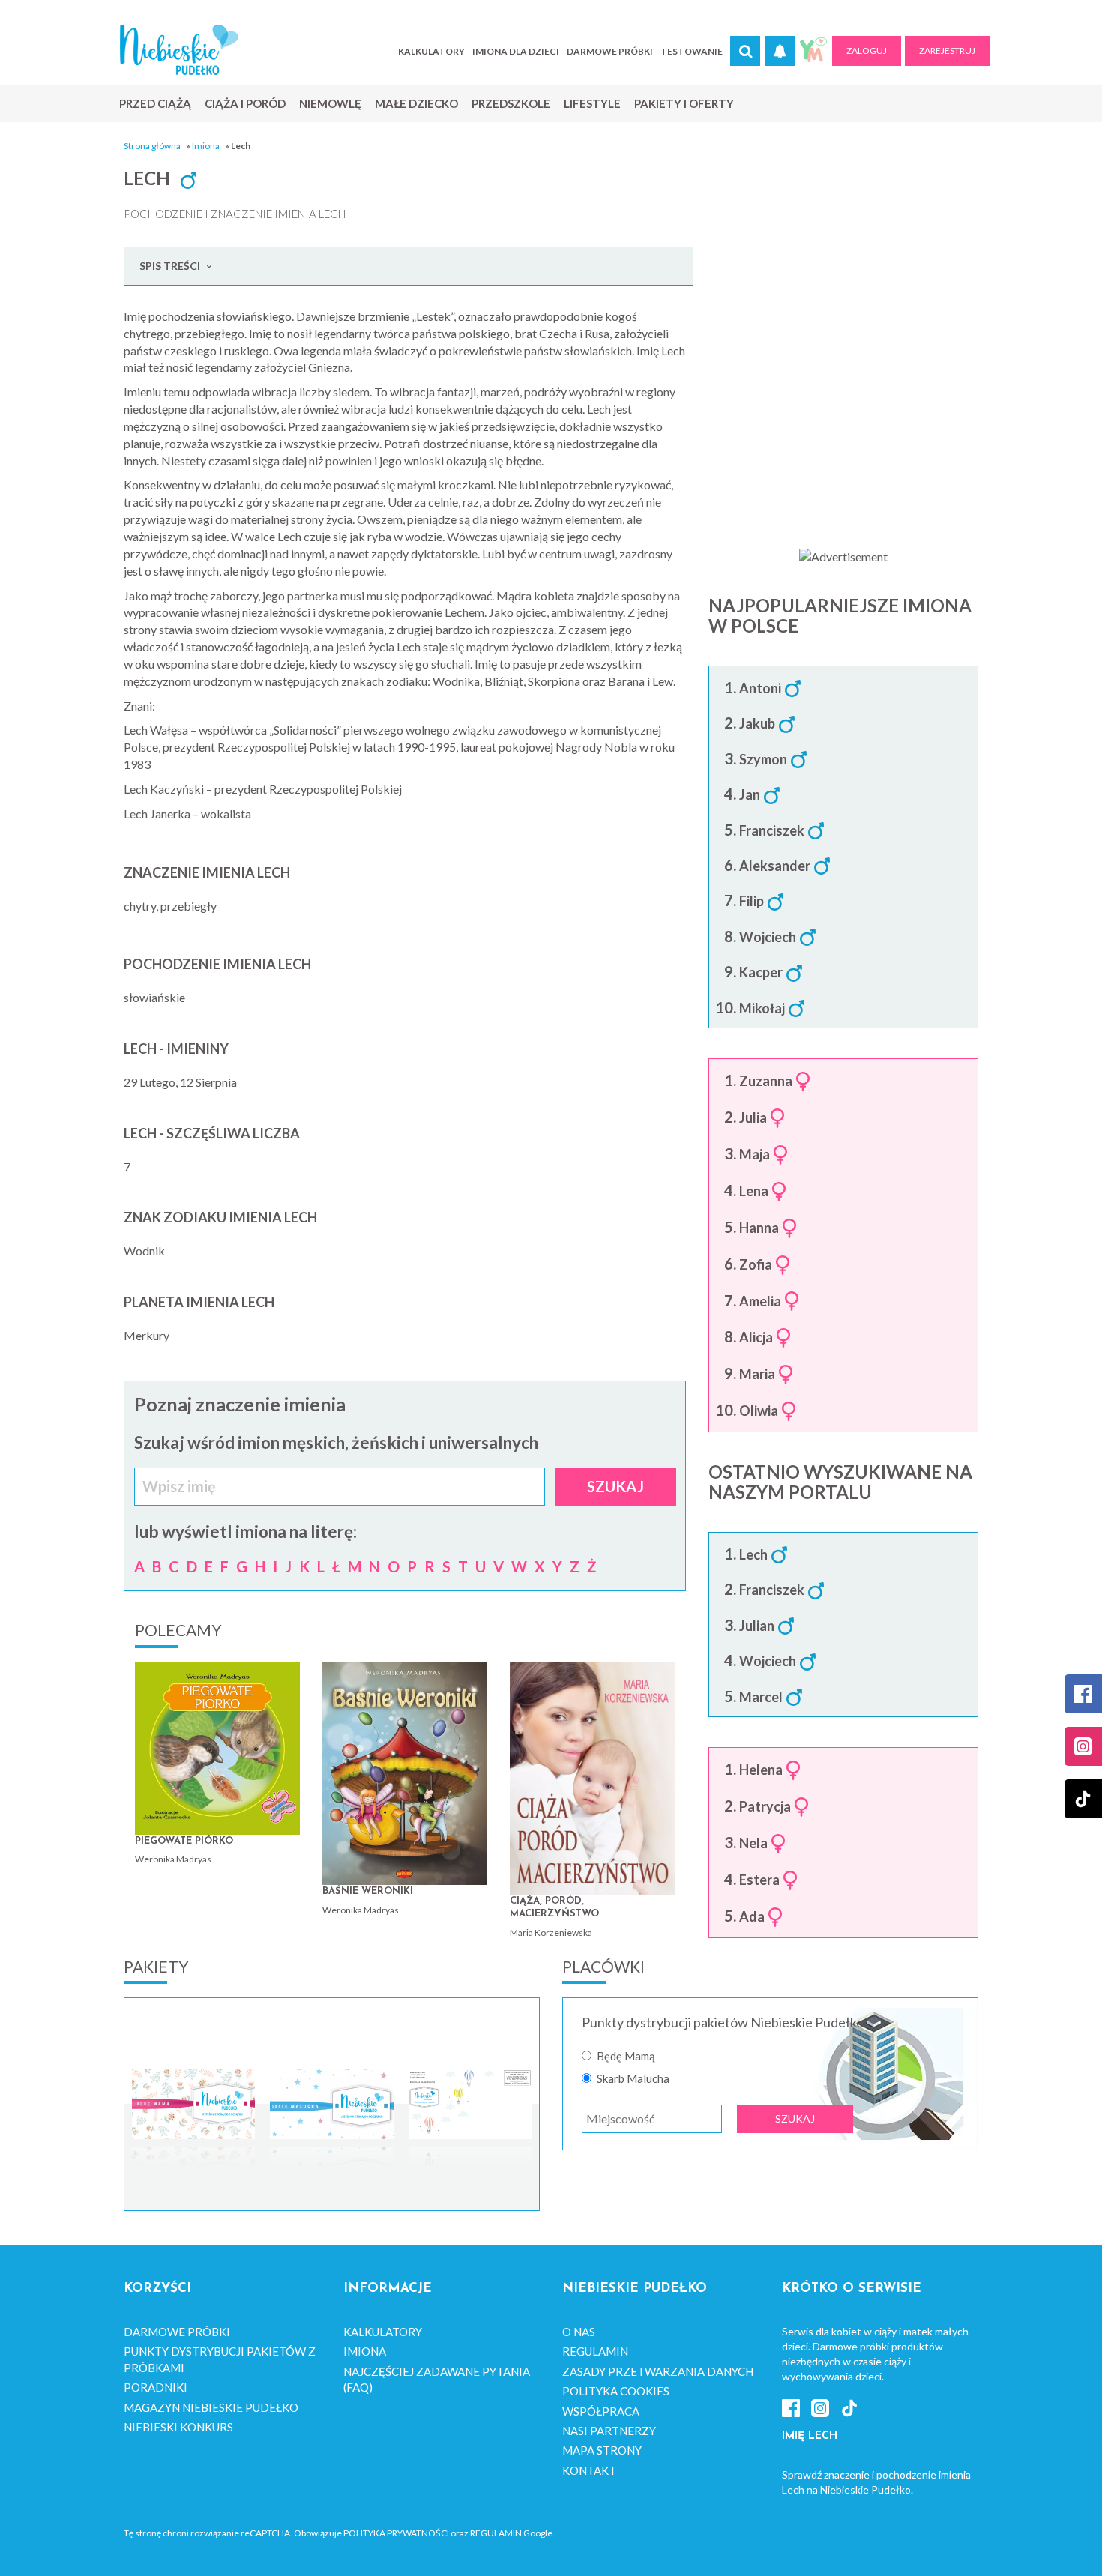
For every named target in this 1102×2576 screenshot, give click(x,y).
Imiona (206, 146)
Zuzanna (766, 1082)
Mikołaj (762, 1009)
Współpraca (601, 2411)
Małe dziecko (416, 103)
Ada (752, 1917)
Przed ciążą (155, 103)
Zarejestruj (947, 51)
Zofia (756, 1265)
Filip (752, 902)
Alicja (756, 1338)
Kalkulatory (431, 51)
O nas (579, 2332)
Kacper (761, 973)
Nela (753, 1844)
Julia (753, 1118)
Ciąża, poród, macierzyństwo (554, 1908)
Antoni (760, 689)
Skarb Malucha (633, 2079)
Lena (754, 1192)
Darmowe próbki (610, 51)
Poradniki (156, 2387)
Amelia (760, 1302)
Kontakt (589, 2470)
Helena (761, 1770)
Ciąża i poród (245, 103)
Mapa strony (602, 2450)
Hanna (759, 1228)
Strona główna (152, 146)
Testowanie (692, 51)
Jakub (757, 724)
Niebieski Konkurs (178, 2427)
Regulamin (595, 2351)
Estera (759, 1880)
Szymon (763, 760)
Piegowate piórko (184, 1841)
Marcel (761, 1698)
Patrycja (765, 1807)
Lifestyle (592, 103)
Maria (757, 1375)
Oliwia (759, 1411)
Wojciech (768, 938)
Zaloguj (867, 51)
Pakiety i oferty (684, 103)
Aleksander (775, 866)
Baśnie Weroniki (368, 1891)
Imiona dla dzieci (516, 51)
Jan (750, 795)
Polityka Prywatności (396, 2533)
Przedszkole (511, 103)
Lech (753, 1555)
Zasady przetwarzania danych (658, 2371)
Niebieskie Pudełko (179, 50)
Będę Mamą (626, 2056)
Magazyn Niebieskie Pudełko (211, 2407)
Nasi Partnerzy (609, 2431)
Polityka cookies (616, 2391)
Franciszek (772, 831)
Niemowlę (330, 103)
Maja (755, 1155)
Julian (757, 1626)
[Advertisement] (843, 413)
